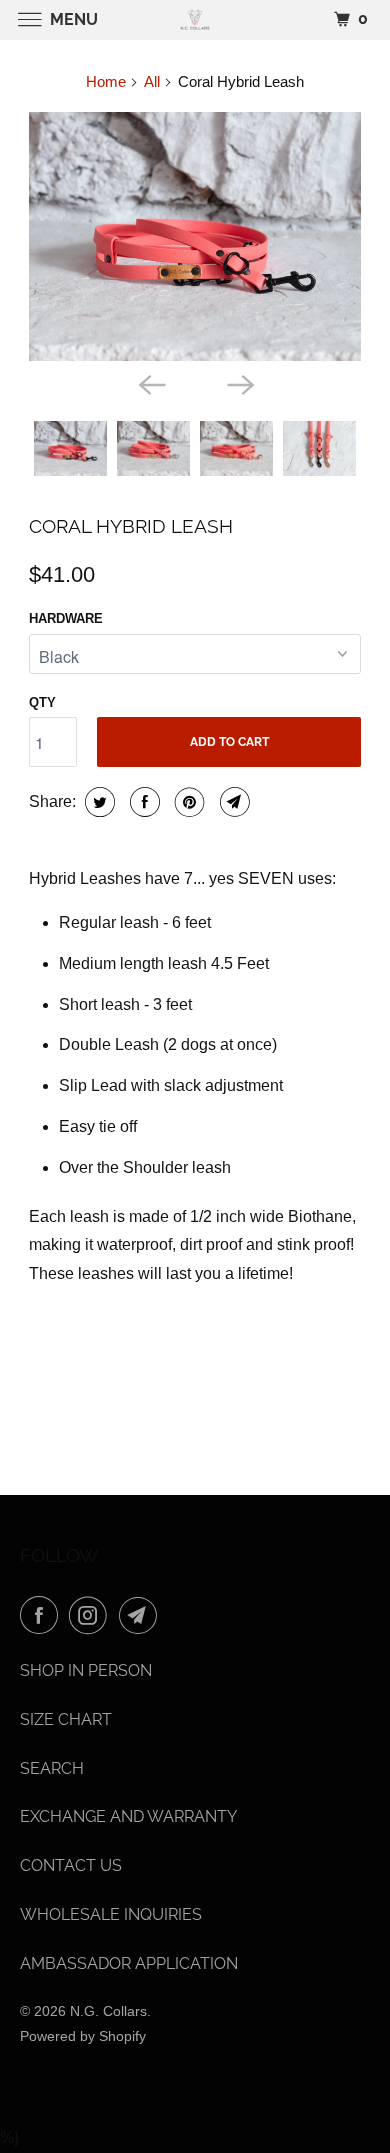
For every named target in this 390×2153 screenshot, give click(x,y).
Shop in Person (86, 1670)
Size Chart (66, 1719)
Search (52, 1768)
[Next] (239, 383)
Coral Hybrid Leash (131, 526)
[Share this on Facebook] (142, 802)
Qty (42, 702)
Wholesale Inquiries (111, 1914)
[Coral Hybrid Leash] (195, 236)
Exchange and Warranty (128, 1816)
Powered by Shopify (83, 2036)
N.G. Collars (108, 2011)
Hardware (66, 618)
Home (106, 81)
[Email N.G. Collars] (142, 1615)
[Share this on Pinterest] (187, 802)
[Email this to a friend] (232, 802)
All (152, 81)
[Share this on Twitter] (97, 802)
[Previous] (151, 383)
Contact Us (71, 1865)
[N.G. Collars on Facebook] (43, 1615)
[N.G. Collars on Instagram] (92, 1615)
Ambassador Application (129, 1963)
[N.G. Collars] (195, 19)
